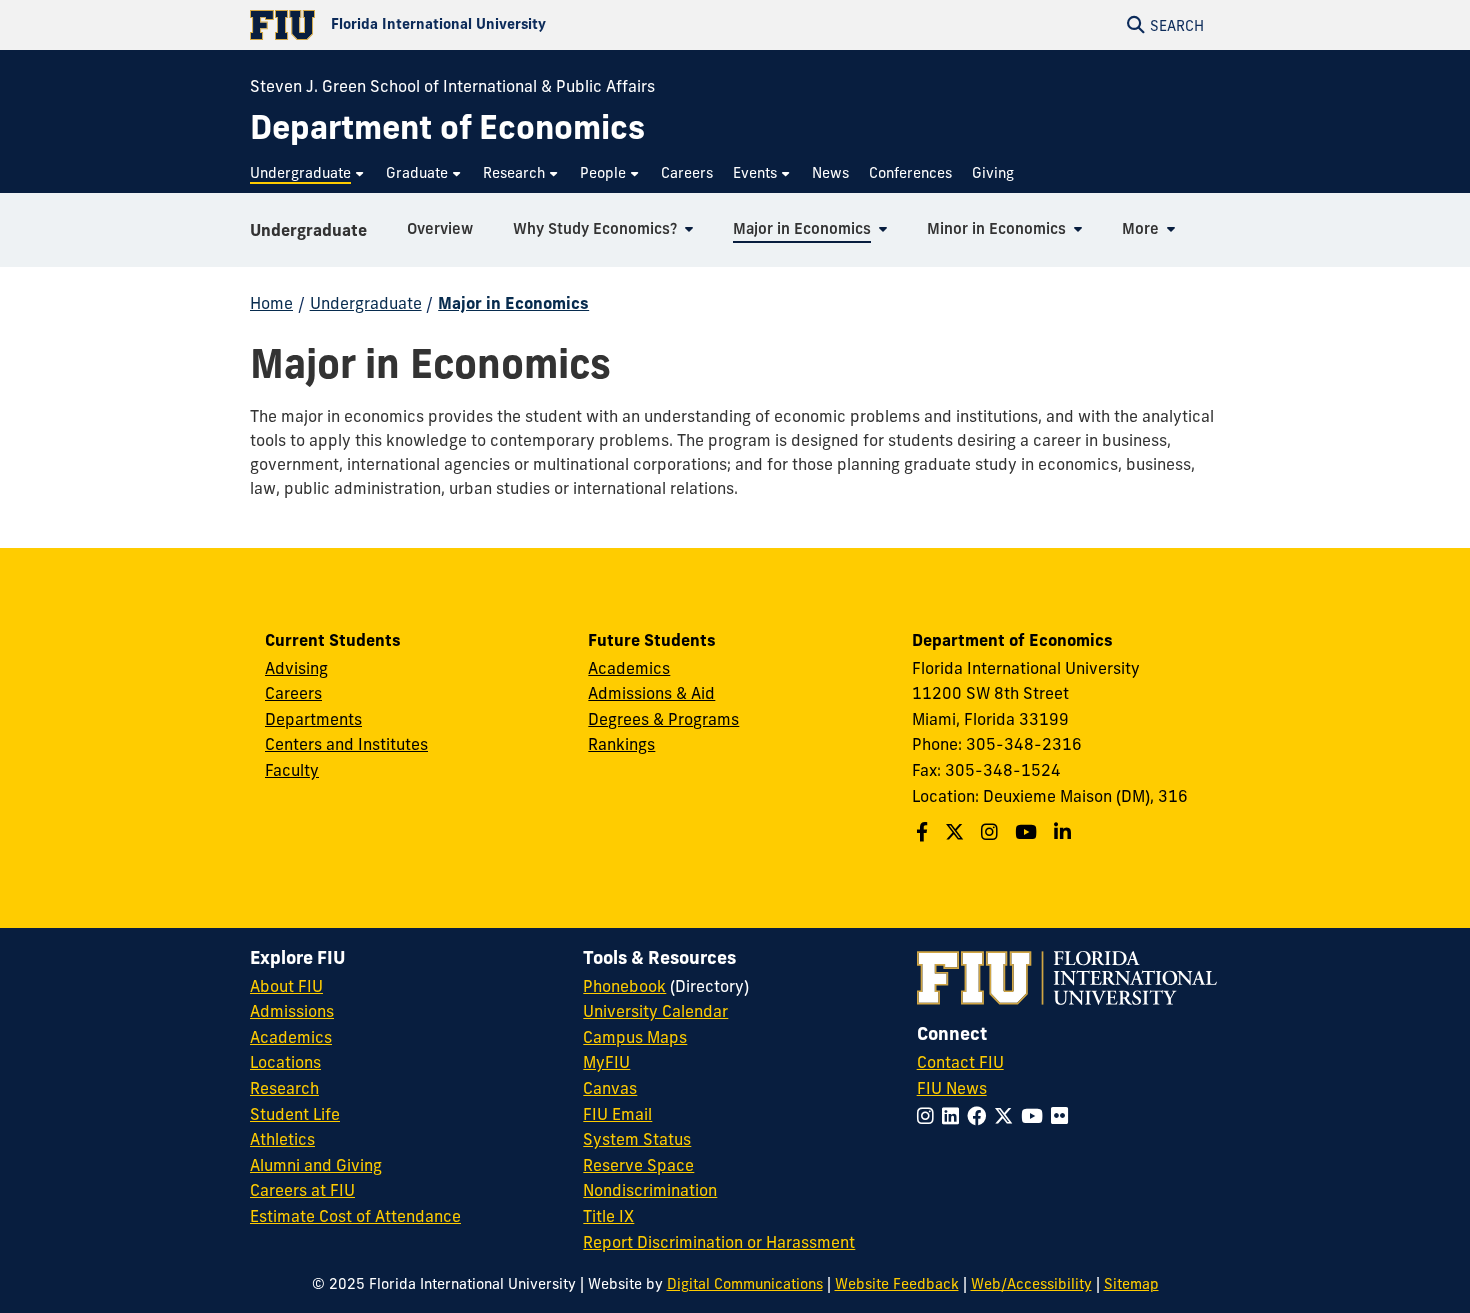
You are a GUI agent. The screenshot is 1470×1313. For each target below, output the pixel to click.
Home (271, 303)
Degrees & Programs (663, 719)
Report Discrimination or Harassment (719, 1242)
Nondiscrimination (650, 1190)
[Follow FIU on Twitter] (1007, 1116)
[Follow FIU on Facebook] (980, 1116)
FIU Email (617, 1114)
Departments (313, 719)
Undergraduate (308, 230)
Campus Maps (635, 1037)
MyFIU (606, 1062)
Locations (285, 1062)
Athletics (282, 1139)
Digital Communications (745, 1284)
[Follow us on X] (957, 832)
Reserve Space (638, 1165)
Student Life (295, 1114)
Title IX (608, 1216)
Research (284, 1088)
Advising (296, 668)
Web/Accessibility (1031, 1284)
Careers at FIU (302, 1190)
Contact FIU (960, 1062)
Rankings (621, 744)
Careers (293, 693)
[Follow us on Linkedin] (1065, 832)
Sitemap (1131, 1284)
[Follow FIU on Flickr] (1063, 1116)
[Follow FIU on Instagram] (929, 1116)
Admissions (292, 1011)
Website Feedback (897, 1284)
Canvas (610, 1088)
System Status (637, 1139)
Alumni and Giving (316, 1165)
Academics (629, 668)
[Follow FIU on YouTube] (1036, 1116)
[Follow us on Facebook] (924, 832)
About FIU (286, 986)
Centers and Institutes (346, 744)
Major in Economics (513, 303)
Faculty (292, 770)
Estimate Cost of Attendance (355, 1216)
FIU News (952, 1088)
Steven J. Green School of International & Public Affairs (452, 86)
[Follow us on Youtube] (1028, 832)
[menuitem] (308, 173)
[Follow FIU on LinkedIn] (954, 1116)
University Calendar (655, 1011)
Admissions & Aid (651, 693)
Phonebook (624, 986)
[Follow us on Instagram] (992, 832)
